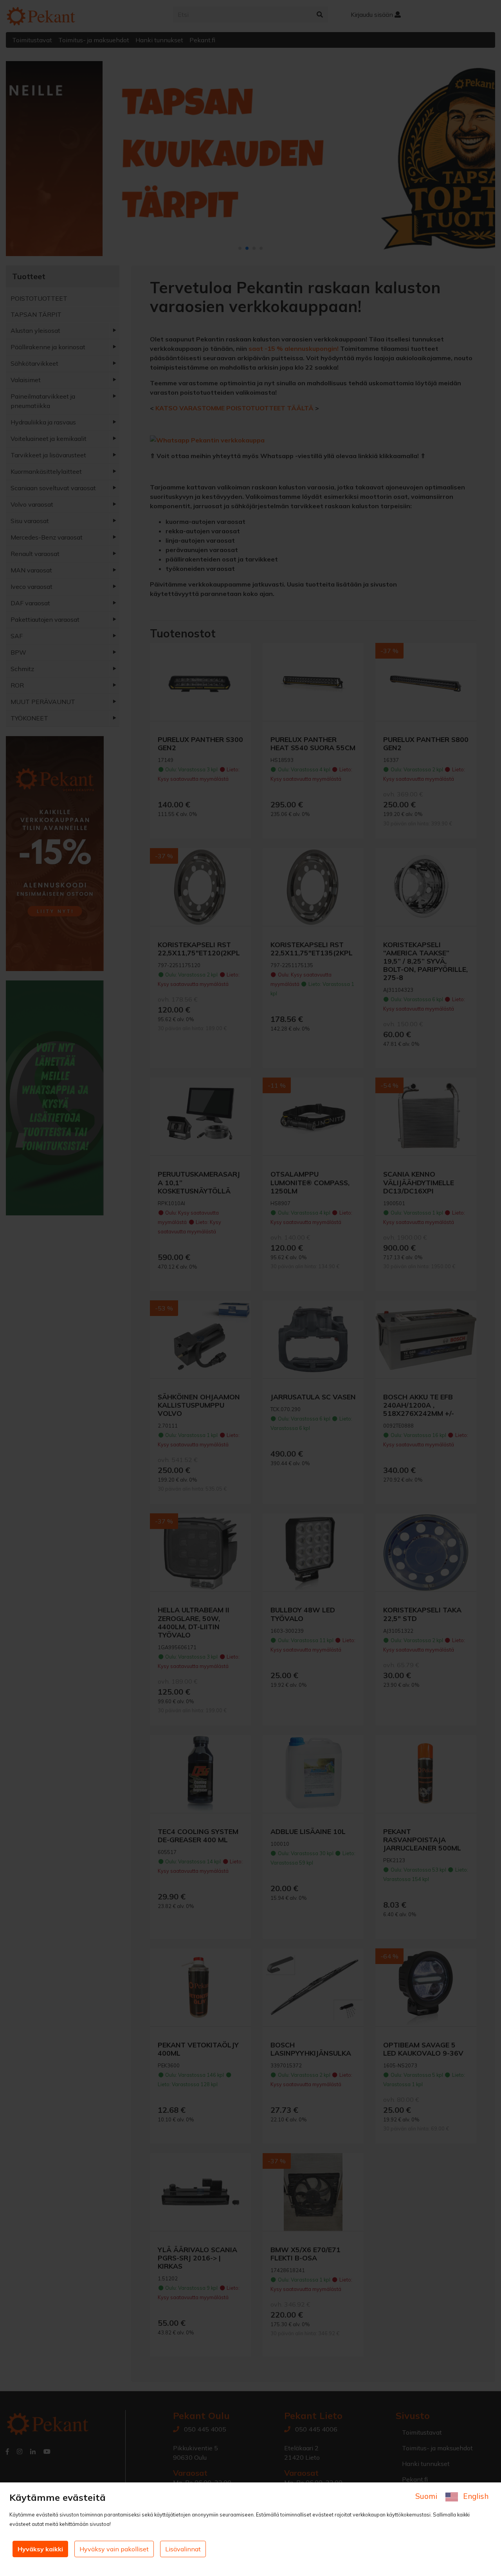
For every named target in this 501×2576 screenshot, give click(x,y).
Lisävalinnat (183, 2549)
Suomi (427, 2496)
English (475, 2496)
